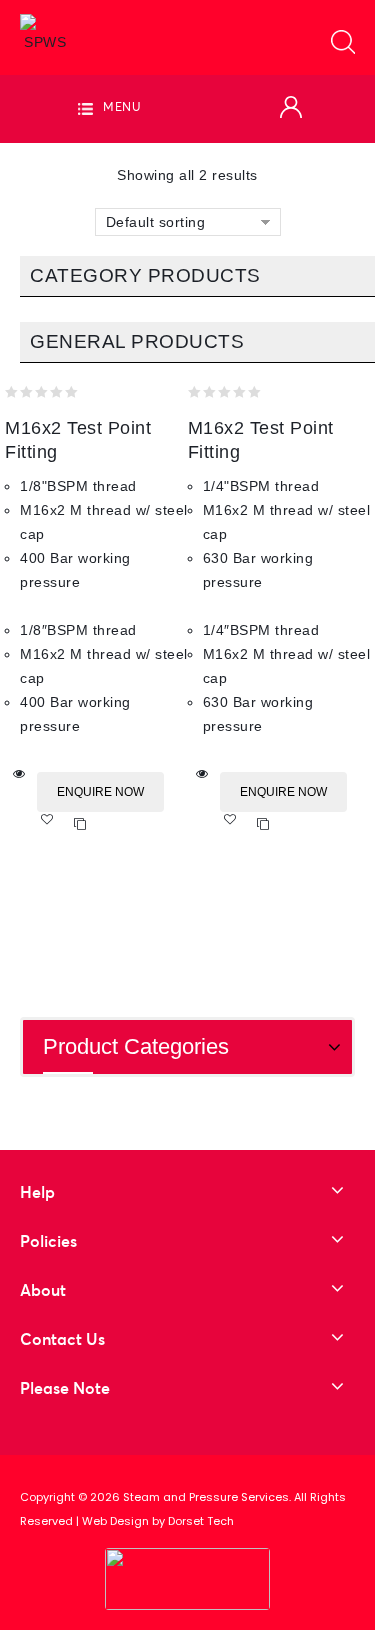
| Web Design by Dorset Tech (155, 1521)
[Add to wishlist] (53, 824)
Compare (80, 824)
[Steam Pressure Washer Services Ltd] (45, 33)
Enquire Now (100, 792)
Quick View (19, 774)
